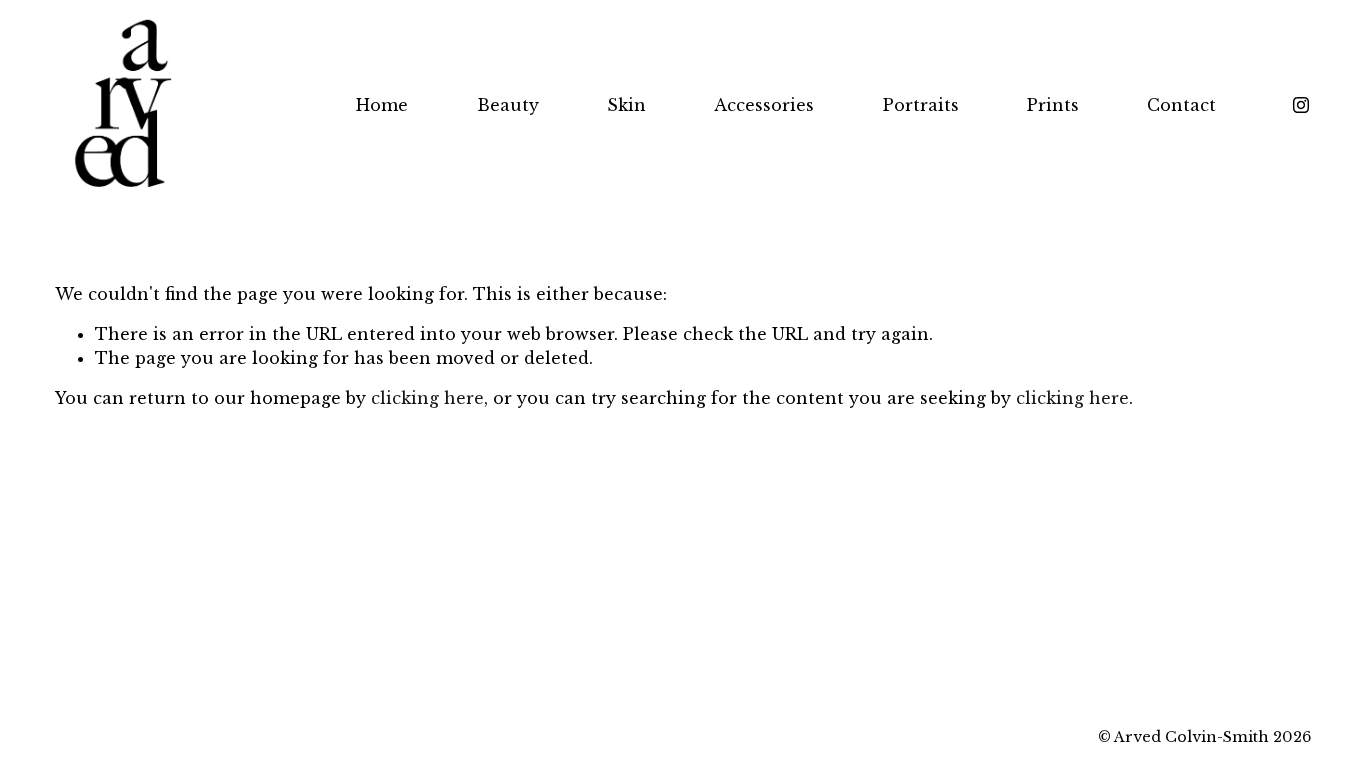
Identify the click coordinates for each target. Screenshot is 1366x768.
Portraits (921, 105)
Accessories (764, 105)
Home (382, 105)
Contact (1181, 105)
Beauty (508, 105)
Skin (626, 105)
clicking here (427, 398)
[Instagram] (1301, 105)
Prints (1053, 105)
